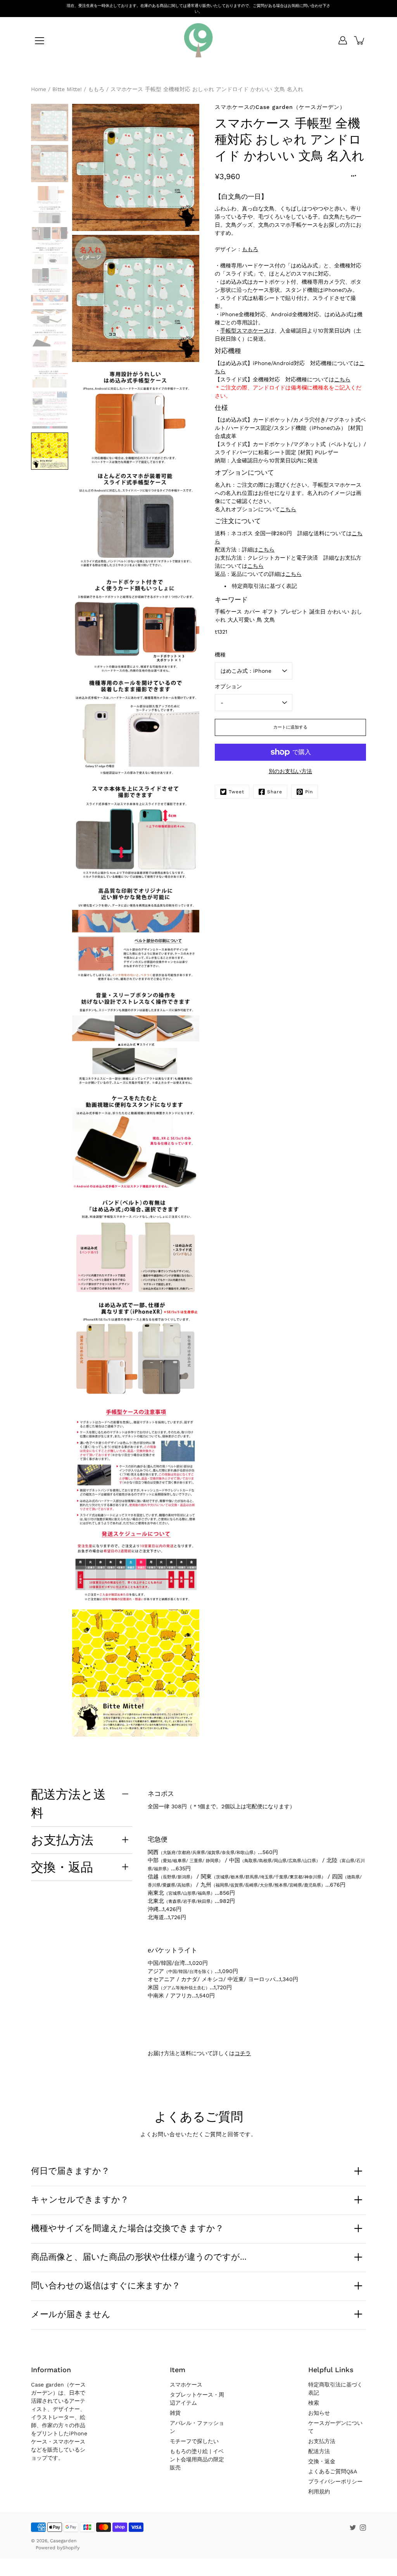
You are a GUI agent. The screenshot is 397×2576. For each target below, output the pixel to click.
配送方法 (319, 2451)
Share (275, 792)
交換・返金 (322, 2461)
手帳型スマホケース (245, 331)
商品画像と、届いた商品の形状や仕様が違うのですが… (139, 2257)
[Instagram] (363, 2528)
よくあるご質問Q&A (333, 2471)
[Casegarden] (198, 40)
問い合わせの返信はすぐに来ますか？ (106, 2285)
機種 (220, 655)
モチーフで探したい (194, 2441)
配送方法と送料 (68, 1803)
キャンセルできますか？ (80, 2199)
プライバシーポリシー (335, 2481)
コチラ (243, 2053)
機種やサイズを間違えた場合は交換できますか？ (127, 2228)
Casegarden (63, 2541)
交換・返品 (62, 1867)
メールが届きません (71, 2314)
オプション (228, 686)
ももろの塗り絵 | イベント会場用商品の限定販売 (197, 2459)
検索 (314, 2403)
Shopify (71, 2548)
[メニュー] (40, 41)
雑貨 (175, 2413)
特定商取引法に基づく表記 (264, 586)
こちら (342, 379)
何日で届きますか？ (70, 2171)
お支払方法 (62, 1840)
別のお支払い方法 (290, 771)
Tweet (236, 792)
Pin (309, 792)
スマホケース (186, 2385)
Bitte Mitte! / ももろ (78, 89)
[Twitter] (353, 2528)
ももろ (250, 249)
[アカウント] (343, 40)
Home (39, 89)
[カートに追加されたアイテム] (360, 40)
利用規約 (319, 2492)
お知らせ (319, 2413)
